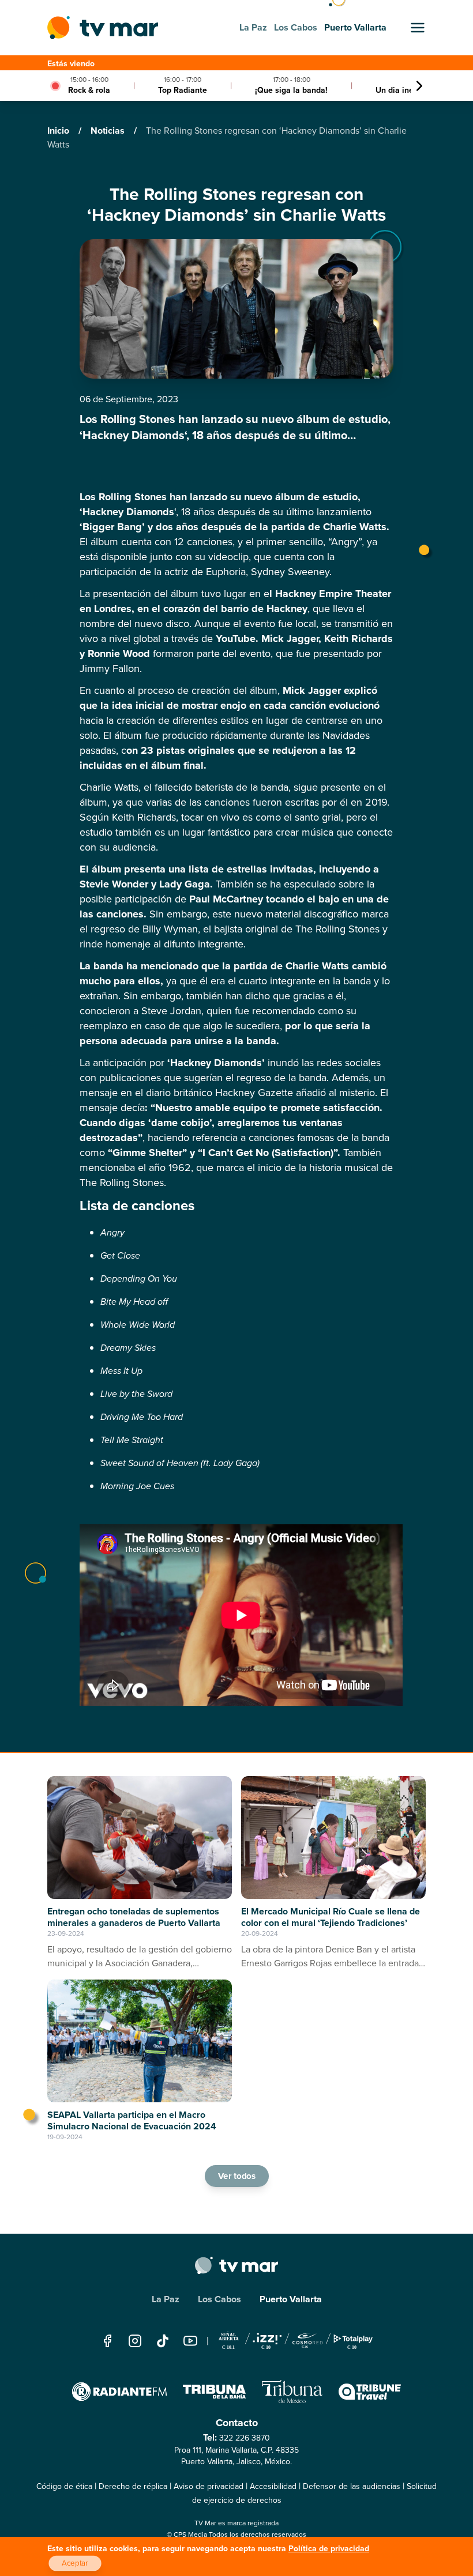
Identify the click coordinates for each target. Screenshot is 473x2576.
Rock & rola (89, 90)
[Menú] (418, 28)
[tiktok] (163, 2341)
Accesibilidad (273, 2486)
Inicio (59, 131)
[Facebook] (107, 2341)
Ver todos (236, 2176)
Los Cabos (219, 2299)
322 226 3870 (245, 2438)
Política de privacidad (329, 2549)
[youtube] (190, 2341)
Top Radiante (183, 90)
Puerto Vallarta (291, 2299)
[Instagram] (135, 2341)
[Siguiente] (419, 86)
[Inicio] (103, 28)
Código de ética (64, 2486)
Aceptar (75, 2563)
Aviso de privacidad (209, 2486)
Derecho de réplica (133, 2486)
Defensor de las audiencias (352, 2486)
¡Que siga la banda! (291, 90)
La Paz (166, 2299)
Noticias (109, 131)
